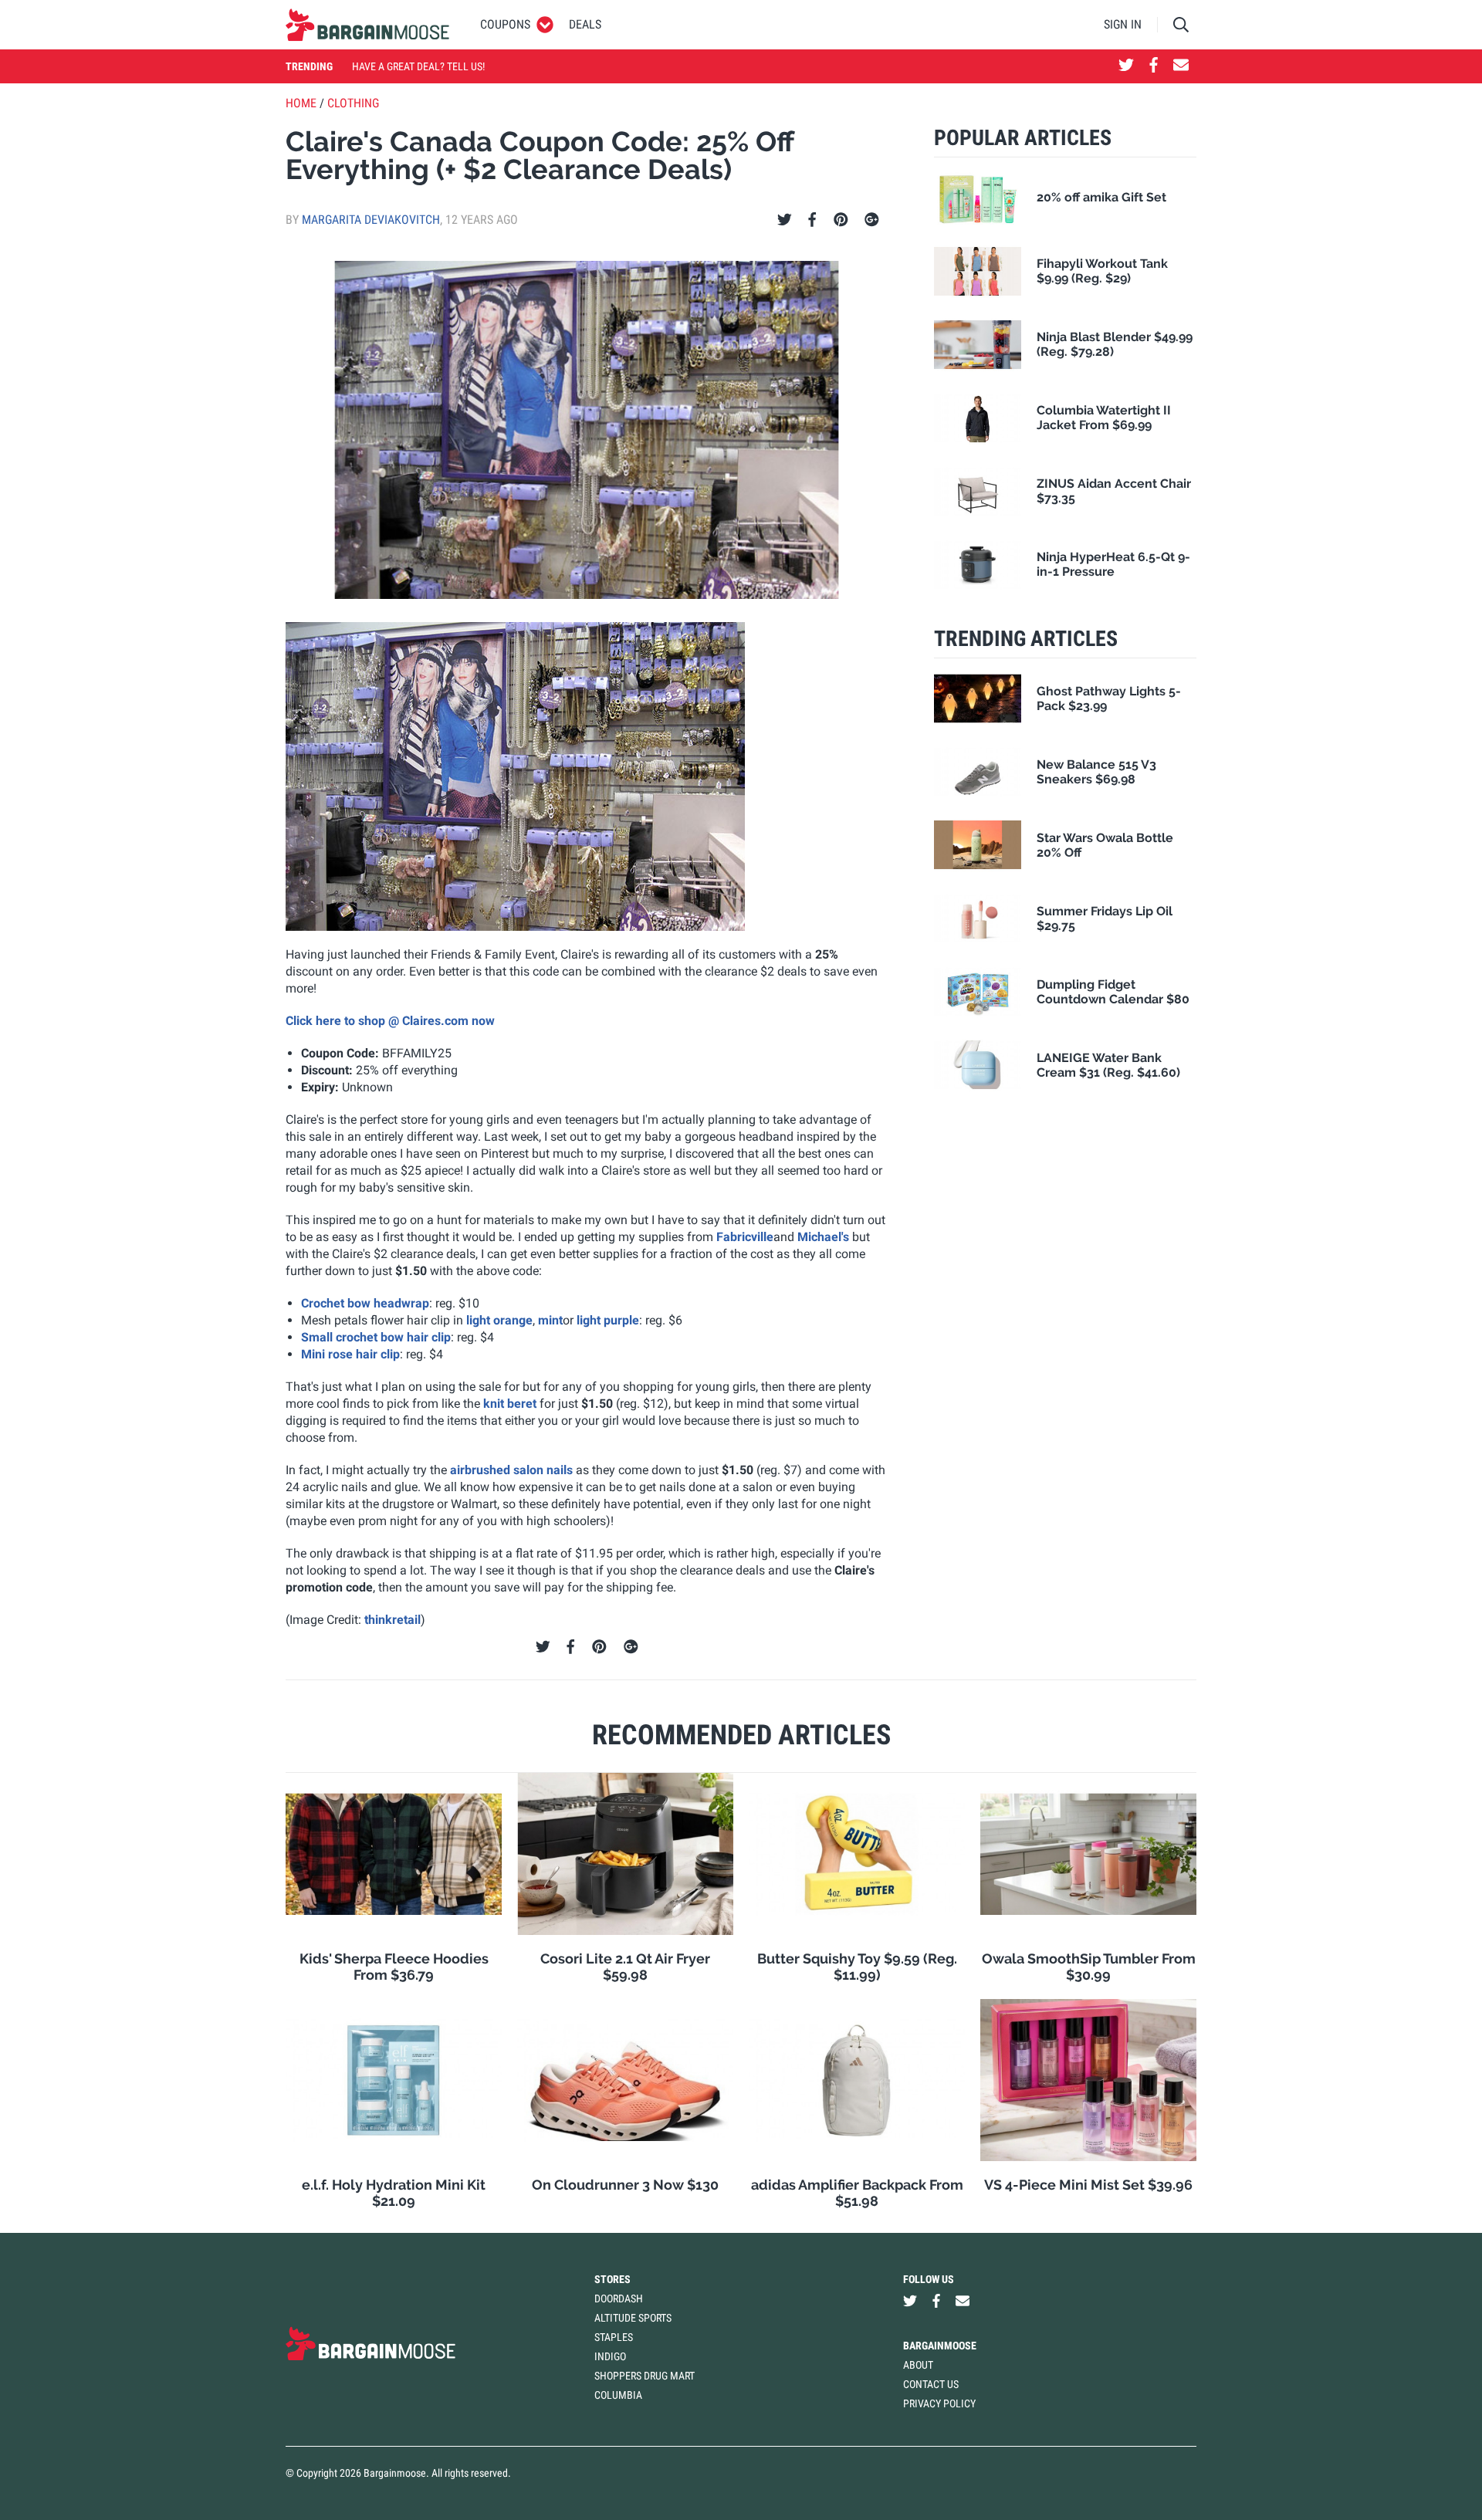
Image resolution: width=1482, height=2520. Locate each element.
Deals (585, 24)
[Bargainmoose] (367, 25)
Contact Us (931, 2384)
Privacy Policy (939, 2403)
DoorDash (619, 2298)
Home (301, 103)
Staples (614, 2337)
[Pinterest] (841, 220)
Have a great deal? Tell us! (418, 66)
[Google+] (872, 220)
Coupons (505, 24)
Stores (612, 2279)
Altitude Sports (633, 2318)
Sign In (1123, 24)
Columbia (618, 2395)
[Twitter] (785, 220)
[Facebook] (812, 220)
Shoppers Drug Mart (645, 2376)
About (918, 2365)
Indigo (610, 2356)
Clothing (353, 103)
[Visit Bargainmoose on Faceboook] (1154, 66)
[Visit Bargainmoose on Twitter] (1126, 66)
